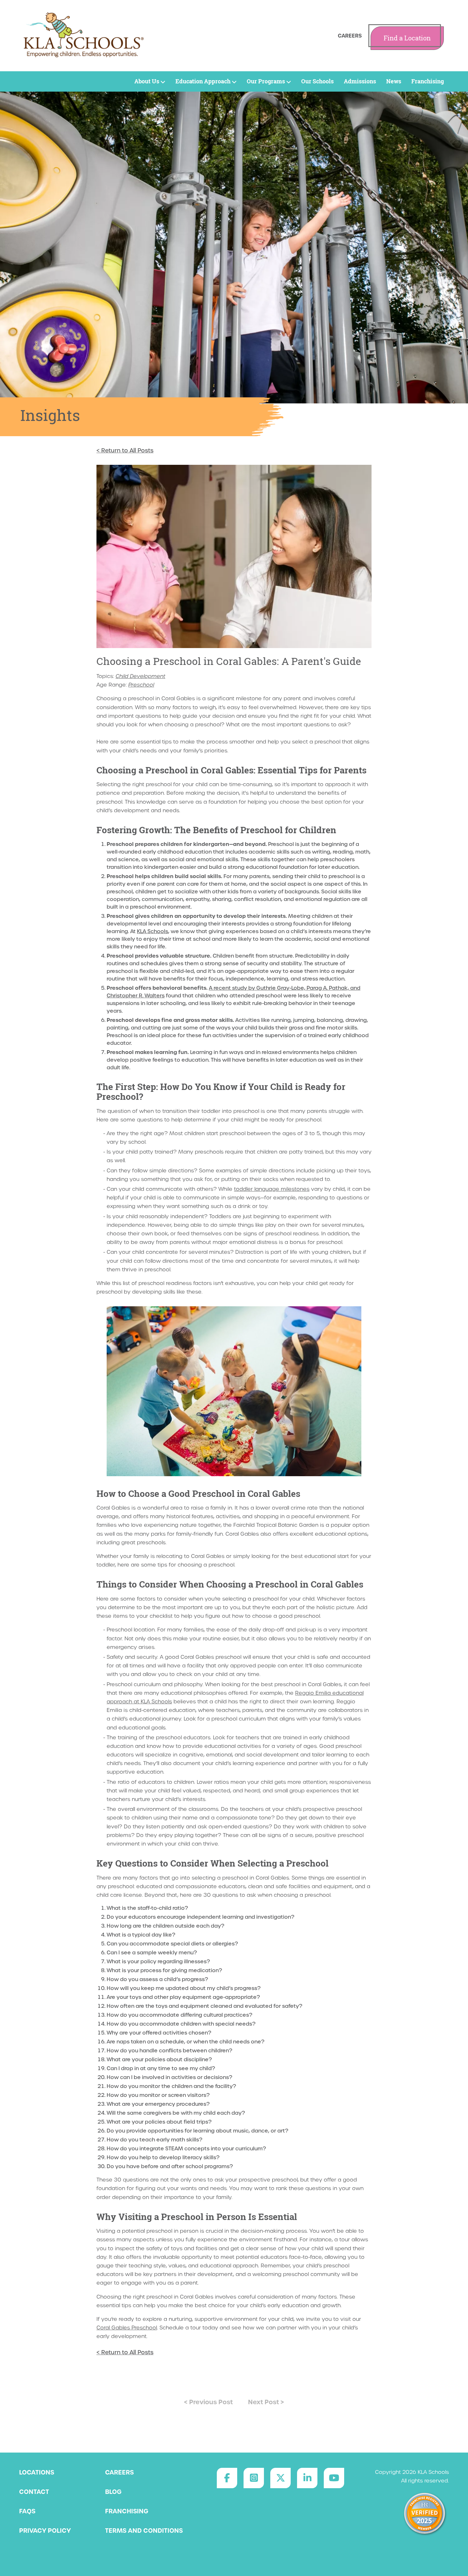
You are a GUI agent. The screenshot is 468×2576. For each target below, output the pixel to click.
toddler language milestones (272, 1189)
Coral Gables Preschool (127, 2328)
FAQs (27, 2511)
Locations (37, 2472)
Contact (34, 2492)
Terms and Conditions (144, 2531)
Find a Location (407, 38)
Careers (350, 36)
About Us (147, 81)
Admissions (360, 81)
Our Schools (317, 81)
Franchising (428, 81)
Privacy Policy (45, 2531)
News (394, 81)
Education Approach (203, 81)
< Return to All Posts (125, 450)
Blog (113, 2492)
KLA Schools (152, 931)
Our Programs (266, 81)
